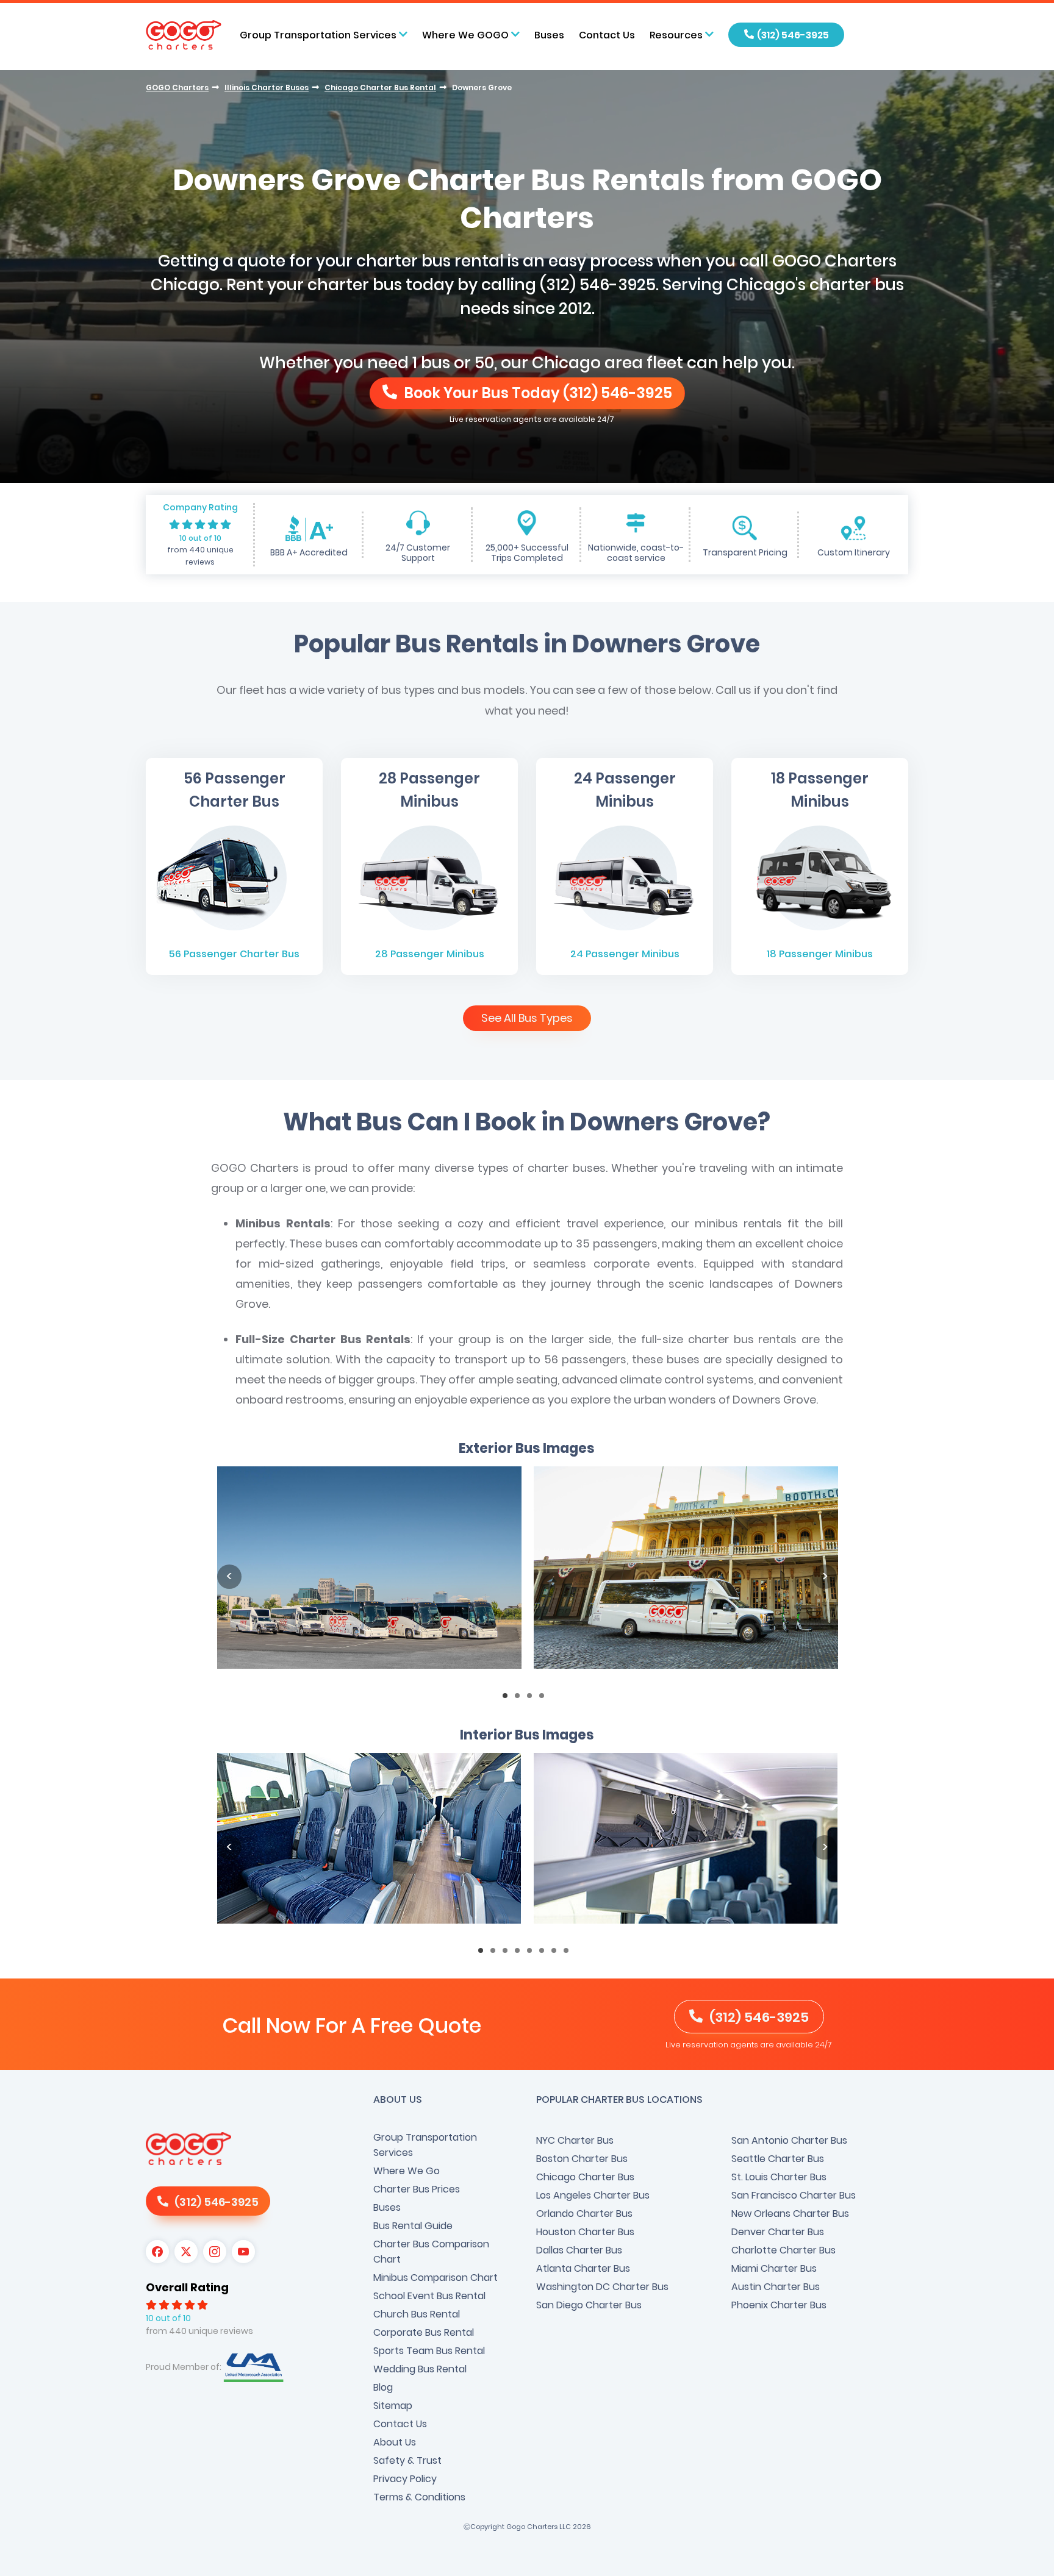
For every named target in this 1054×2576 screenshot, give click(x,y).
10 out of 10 (200, 538)
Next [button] (825, 1577)
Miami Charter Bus (774, 2268)
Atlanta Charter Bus (583, 2268)
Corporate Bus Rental (424, 2332)
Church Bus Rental (417, 2314)
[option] (369, 1577)
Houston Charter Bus (585, 2232)
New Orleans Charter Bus (790, 2214)
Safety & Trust (407, 2460)
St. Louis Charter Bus (779, 2177)
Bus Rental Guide (413, 2226)
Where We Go (407, 2171)
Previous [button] (229, 1577)
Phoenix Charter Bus (779, 2305)
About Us (395, 2442)
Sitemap (393, 2406)
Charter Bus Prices (417, 2189)
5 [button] (533, 1954)
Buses (549, 35)
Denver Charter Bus (778, 2232)
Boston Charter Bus (582, 2159)
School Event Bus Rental (429, 2296)
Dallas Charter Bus (579, 2250)
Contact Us (607, 35)
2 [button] (521, 1699)
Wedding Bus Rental (420, 2369)
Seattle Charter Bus (778, 2159)
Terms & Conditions (419, 2497)
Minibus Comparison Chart (436, 2278)
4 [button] (545, 1699)
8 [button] (570, 1954)
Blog (383, 2387)
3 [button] (533, 1699)
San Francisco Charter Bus (794, 2195)
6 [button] (545, 1954)
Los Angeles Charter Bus (593, 2195)
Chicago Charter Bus (585, 2177)
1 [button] (509, 1699)
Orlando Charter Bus (584, 2214)
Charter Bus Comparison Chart (431, 2252)
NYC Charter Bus (575, 2140)
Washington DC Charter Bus (602, 2287)
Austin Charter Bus (776, 2287)
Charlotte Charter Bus (783, 2250)
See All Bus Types (527, 1018)
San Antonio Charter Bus (789, 2140)
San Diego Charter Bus (589, 2305)
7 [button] (557, 1954)
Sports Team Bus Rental (429, 2351)
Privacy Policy (405, 2479)
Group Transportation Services (425, 2145)
